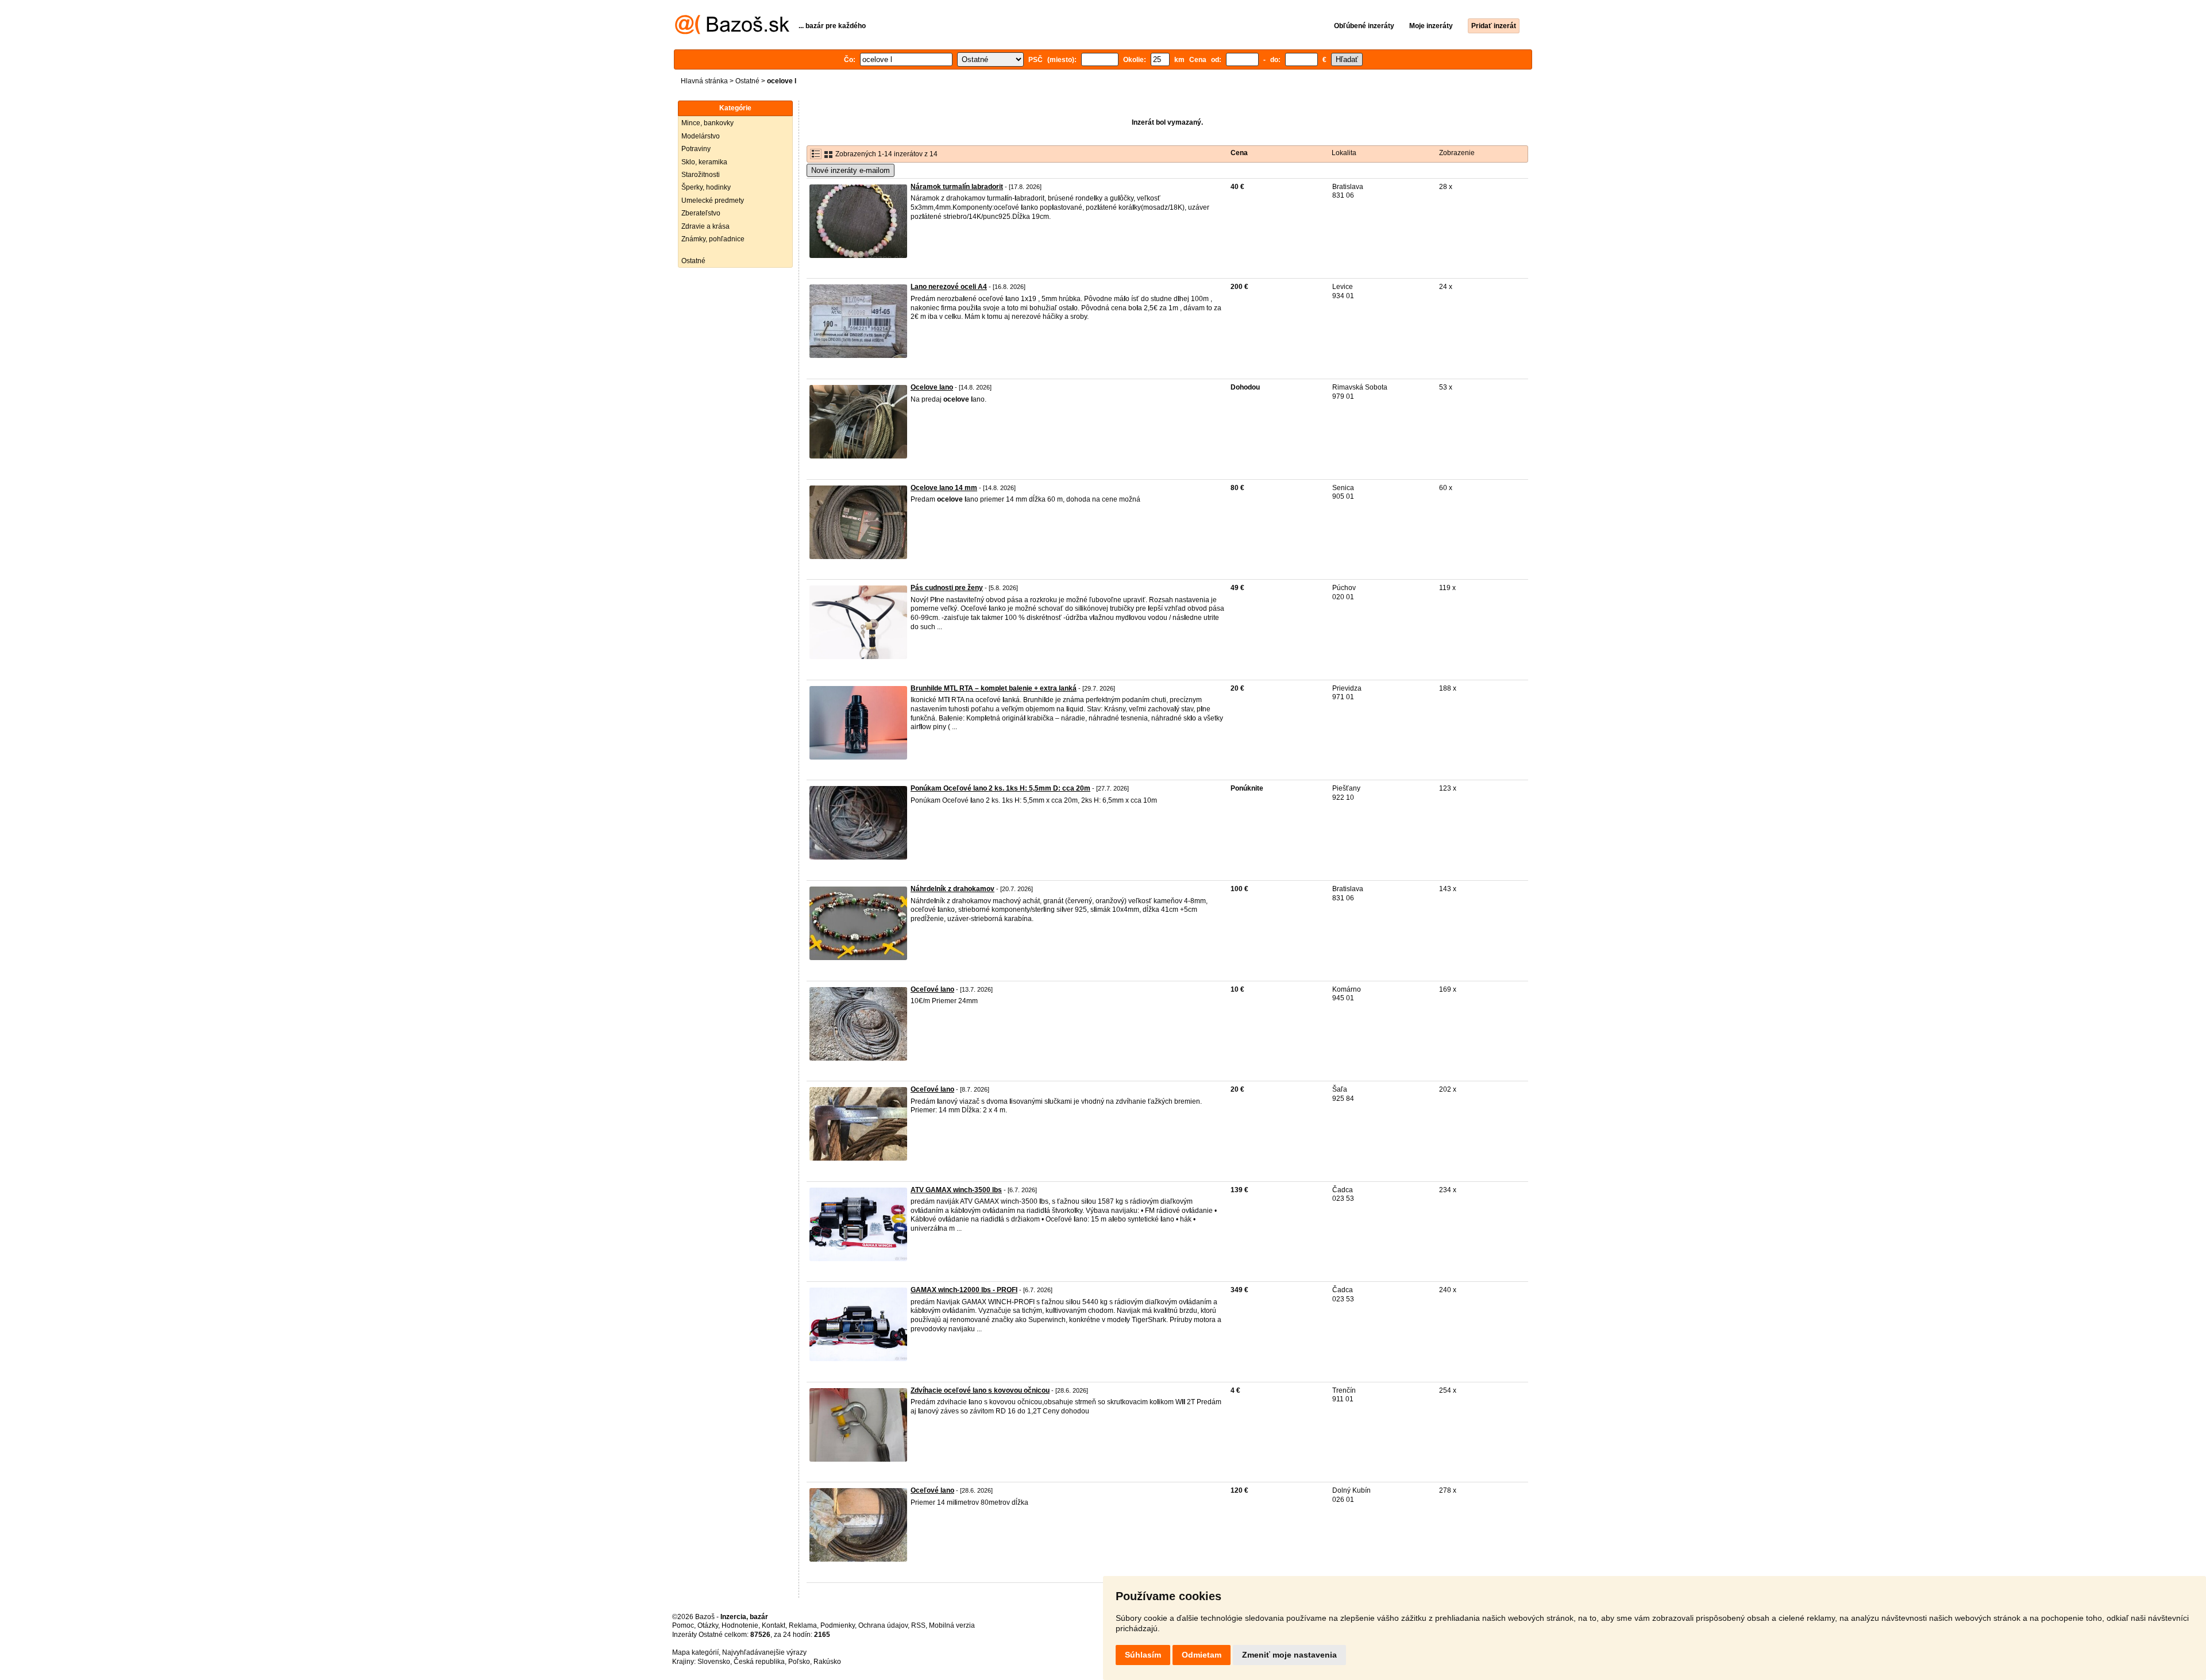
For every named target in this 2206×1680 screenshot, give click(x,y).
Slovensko (714, 1662)
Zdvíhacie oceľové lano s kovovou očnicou (980, 1390)
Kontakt (774, 1625)
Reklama (803, 1625)
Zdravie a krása (705, 226)
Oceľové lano (932, 989)
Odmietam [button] (1202, 1655)
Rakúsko (827, 1662)
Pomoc (683, 1625)
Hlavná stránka (704, 81)
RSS (918, 1625)
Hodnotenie (740, 1625)
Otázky (708, 1625)
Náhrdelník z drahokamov (952, 889)
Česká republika (759, 1662)
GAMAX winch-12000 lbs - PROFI (964, 1290)
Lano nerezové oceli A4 (949, 287)
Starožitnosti (701, 175)
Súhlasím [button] (1143, 1655)
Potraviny (696, 149)
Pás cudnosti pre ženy (947, 588)
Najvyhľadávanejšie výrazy (764, 1652)
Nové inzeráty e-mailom (851, 170)
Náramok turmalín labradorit (957, 187)
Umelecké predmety (713, 201)
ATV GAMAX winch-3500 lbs (956, 1190)
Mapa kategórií (695, 1652)
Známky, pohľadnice (713, 239)
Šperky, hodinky (706, 187)
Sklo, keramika (704, 162)
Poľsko (799, 1662)
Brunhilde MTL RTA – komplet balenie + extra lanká (994, 688)
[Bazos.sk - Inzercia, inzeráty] (732, 32)
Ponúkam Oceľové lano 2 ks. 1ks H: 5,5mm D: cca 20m (1000, 788)
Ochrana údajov (883, 1625)
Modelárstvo (701, 136)
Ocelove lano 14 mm (944, 488)
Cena (1239, 153)
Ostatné (747, 81)
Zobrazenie (1457, 153)
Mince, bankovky (707, 123)
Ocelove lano (932, 387)
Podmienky (838, 1625)
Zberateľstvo (701, 213)
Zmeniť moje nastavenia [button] (1289, 1655)
